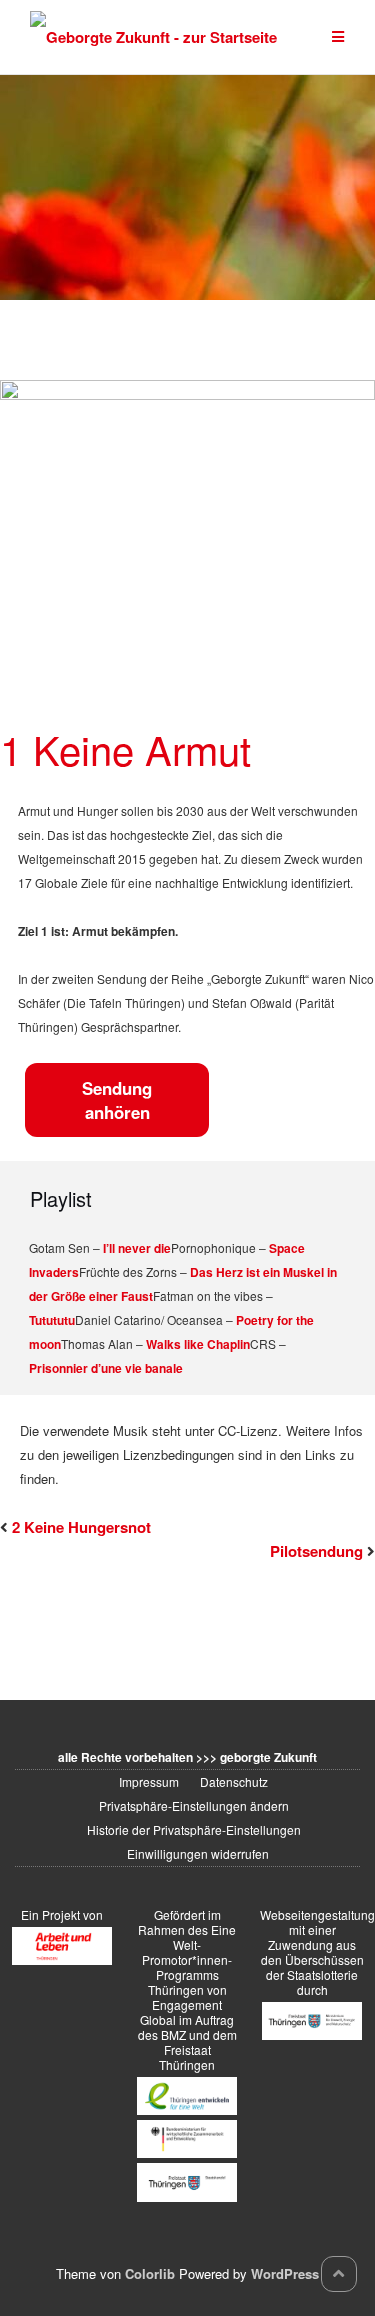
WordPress (285, 2273)
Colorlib (150, 2273)
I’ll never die (137, 1248)
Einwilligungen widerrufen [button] (198, 1853)
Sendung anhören (117, 1100)
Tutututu (52, 1320)
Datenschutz (234, 1781)
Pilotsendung (316, 1551)
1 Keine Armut (125, 748)
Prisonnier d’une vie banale (106, 1368)
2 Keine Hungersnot (81, 1527)
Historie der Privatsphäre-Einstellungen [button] (194, 1829)
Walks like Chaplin (198, 1344)
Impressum (149, 1781)
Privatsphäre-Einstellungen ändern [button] (194, 1805)
